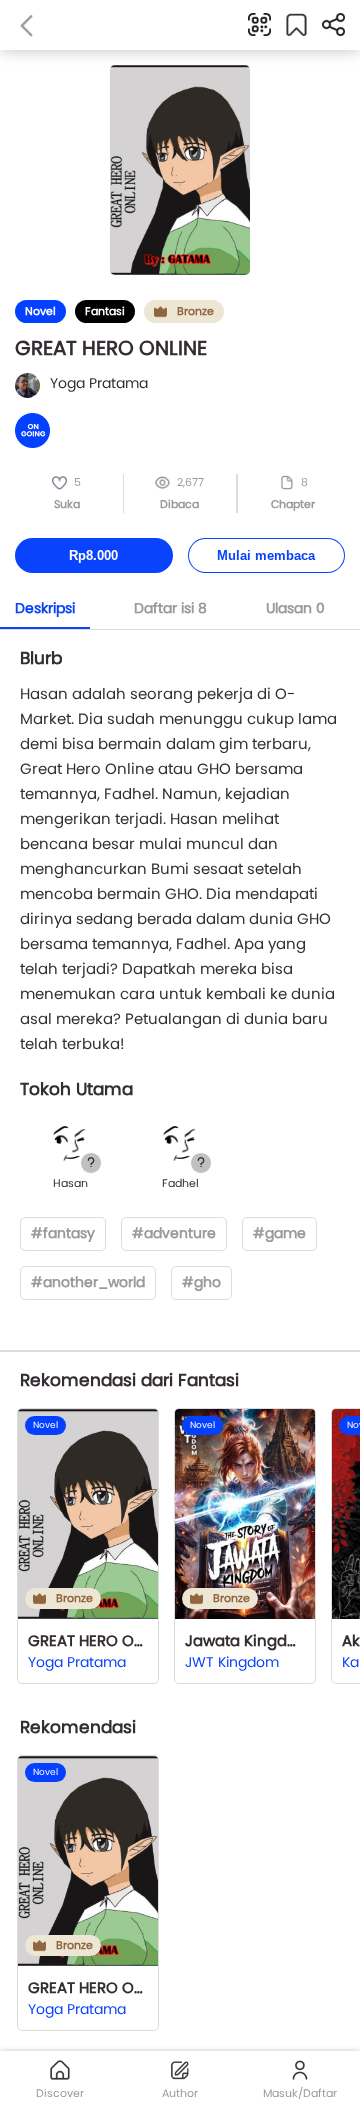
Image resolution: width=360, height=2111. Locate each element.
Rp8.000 (93, 555)
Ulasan (295, 608)
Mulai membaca (266, 555)
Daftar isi (170, 608)
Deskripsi (45, 608)
